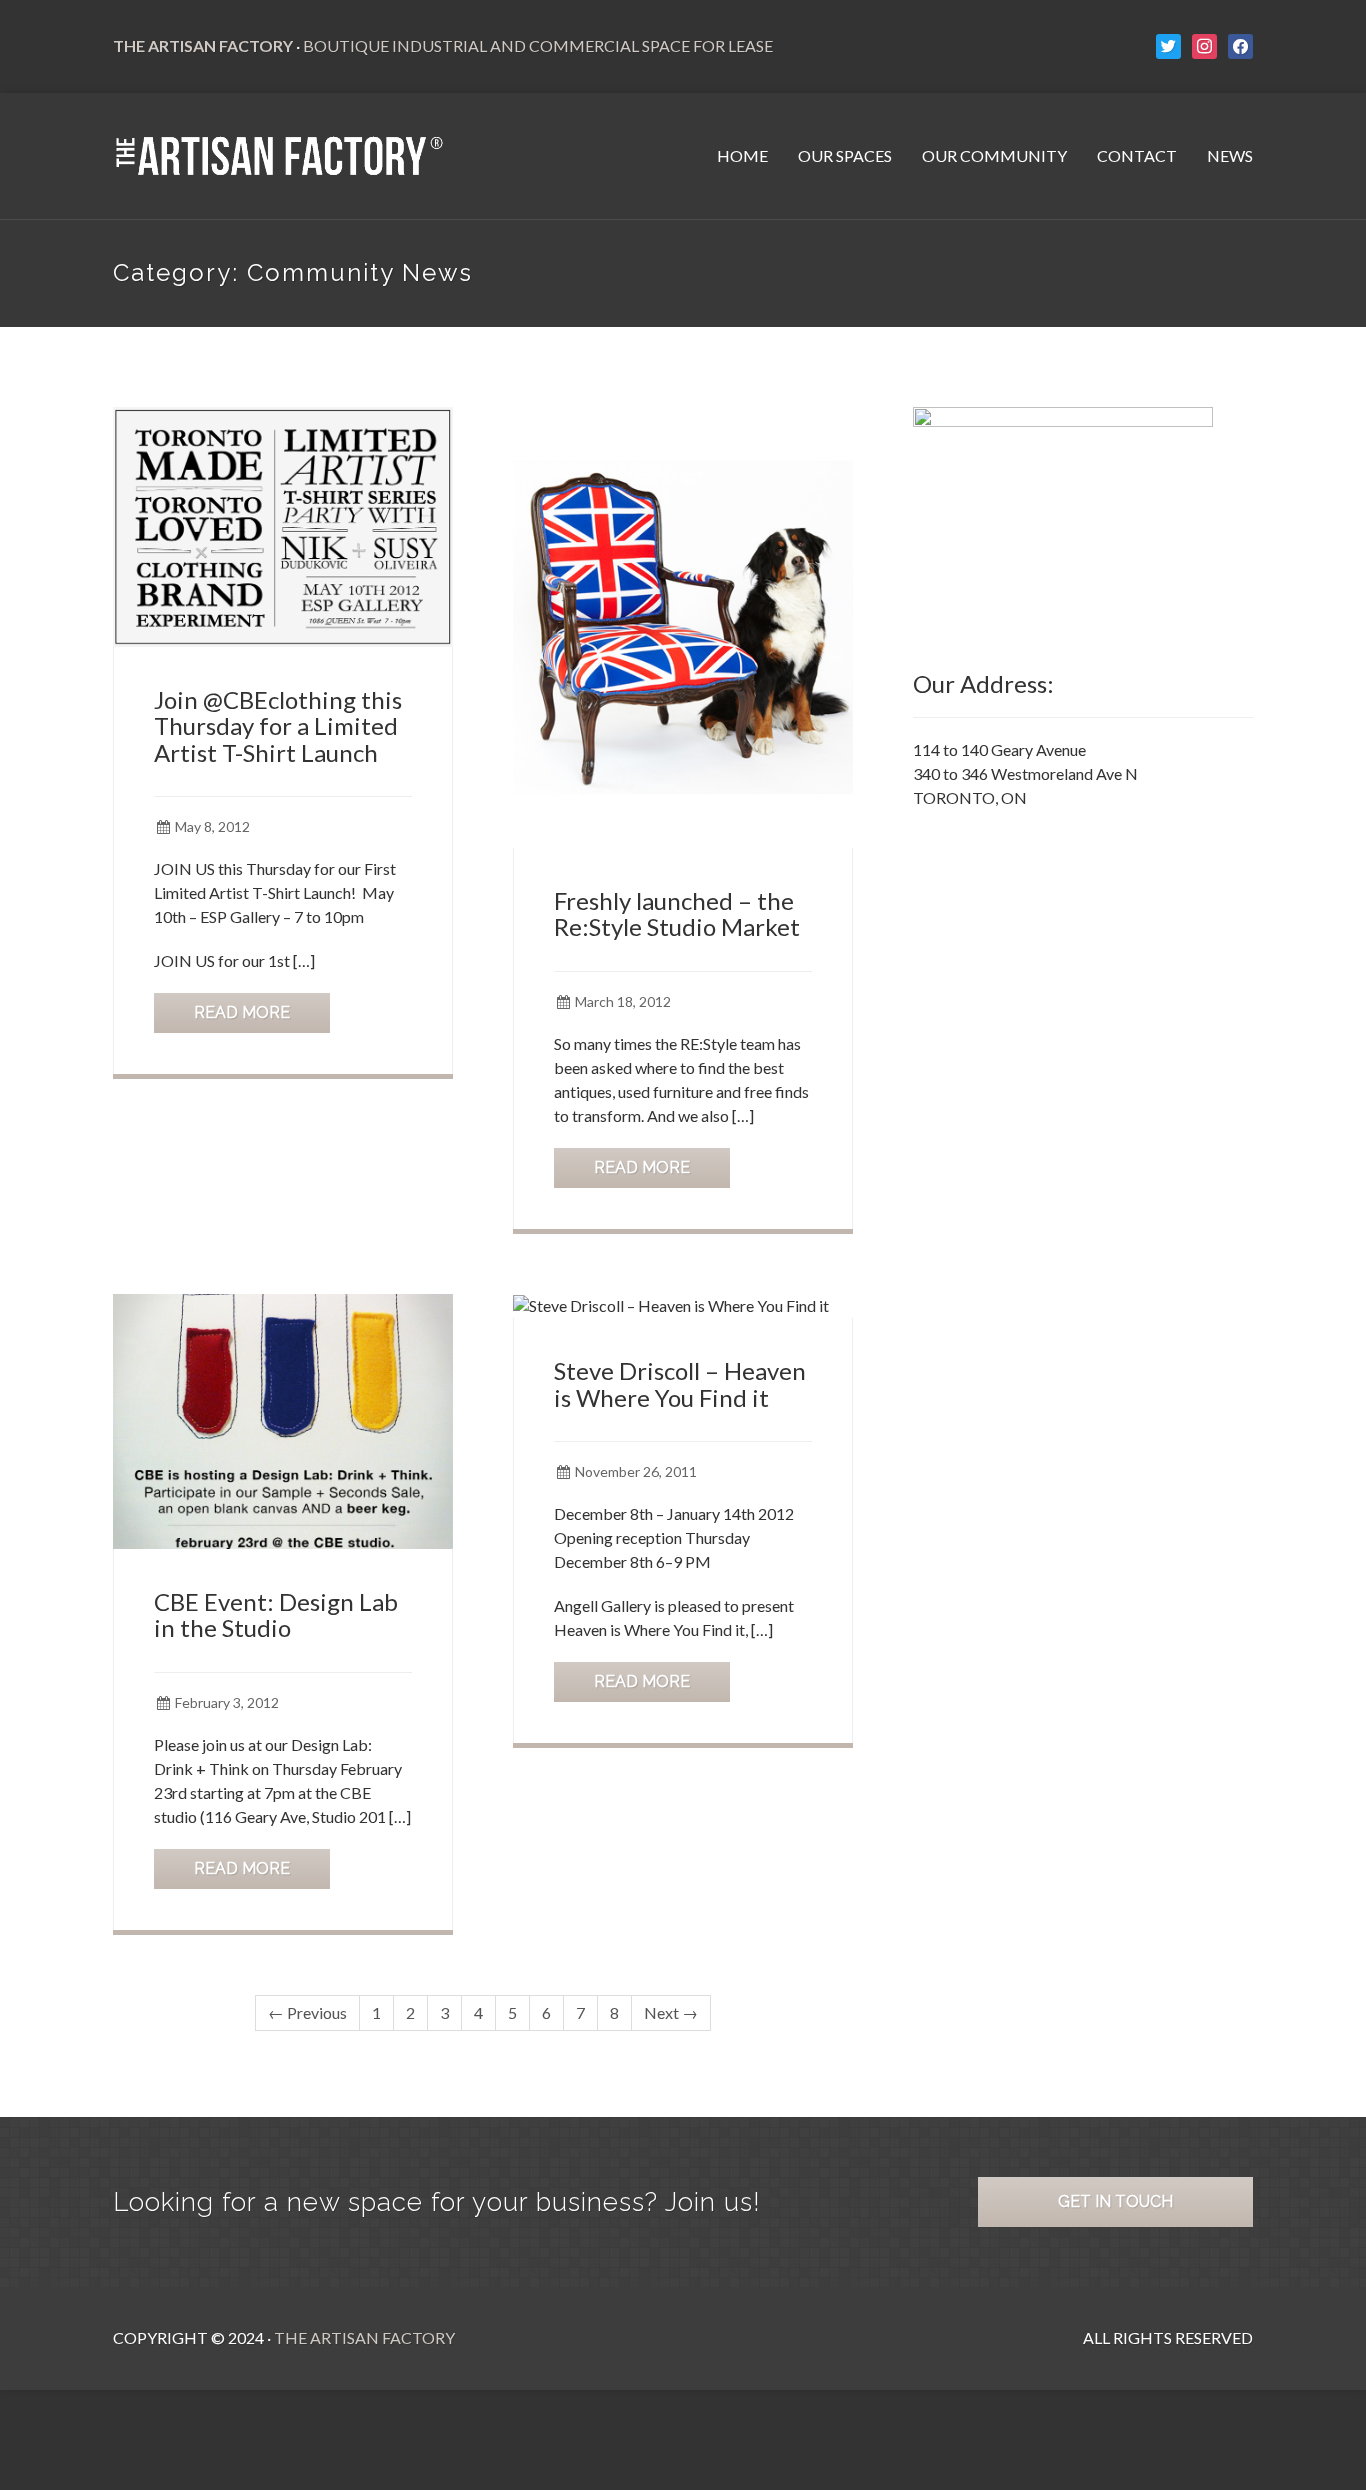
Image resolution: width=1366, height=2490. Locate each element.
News (1230, 155)
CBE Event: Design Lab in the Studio (276, 1614)
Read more (242, 1012)
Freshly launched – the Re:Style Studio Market (677, 913)
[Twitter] (1168, 44)
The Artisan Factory (364, 2337)
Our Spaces (845, 155)
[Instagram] (1204, 44)
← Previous (307, 2012)
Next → (671, 2012)
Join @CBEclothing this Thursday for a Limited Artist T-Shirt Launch (278, 726)
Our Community (994, 155)
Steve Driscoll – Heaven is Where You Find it (680, 1383)
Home (742, 155)
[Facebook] (1240, 44)
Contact (1137, 155)
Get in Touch (1115, 2201)
